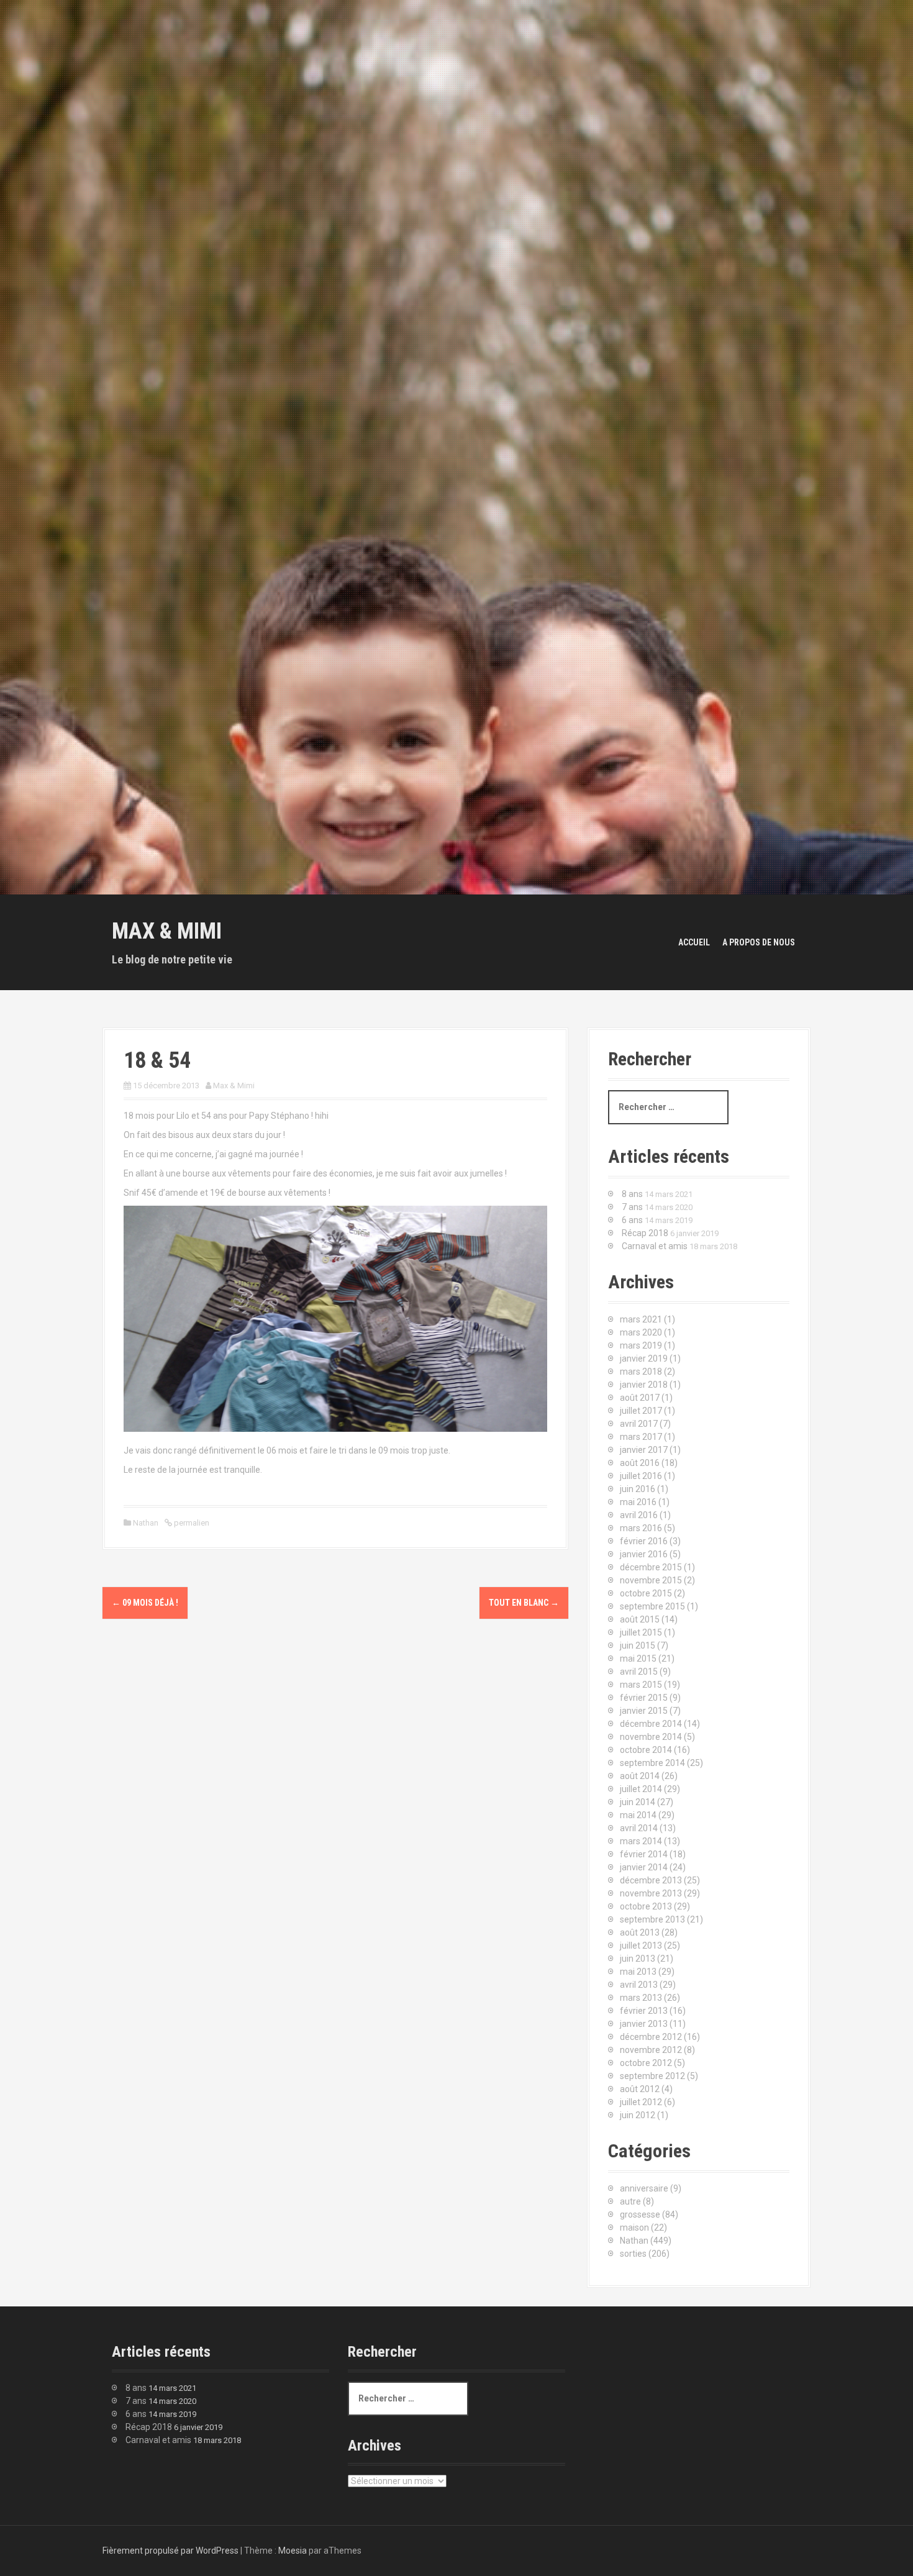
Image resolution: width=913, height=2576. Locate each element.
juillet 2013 (641, 1946)
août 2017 (640, 1398)
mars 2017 (641, 1437)
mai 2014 (638, 1815)
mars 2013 (641, 1998)
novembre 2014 (651, 1737)
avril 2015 (639, 1672)
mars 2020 (641, 1332)
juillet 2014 (641, 1789)
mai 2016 (638, 1502)
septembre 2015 (652, 1606)
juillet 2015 (641, 1632)
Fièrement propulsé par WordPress (170, 2551)
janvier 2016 (644, 1554)
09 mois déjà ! (145, 1603)
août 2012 (640, 2089)
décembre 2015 (651, 1567)
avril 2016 (639, 1515)
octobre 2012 (646, 2063)
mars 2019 (641, 1345)
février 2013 (644, 2011)
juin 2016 (638, 1489)
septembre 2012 (652, 2076)
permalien (191, 1523)
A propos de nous (759, 942)
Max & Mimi (167, 931)
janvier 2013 (644, 2024)
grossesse (640, 2214)
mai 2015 (638, 1659)
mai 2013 (638, 1972)
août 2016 (640, 1463)
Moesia (293, 2551)
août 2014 (640, 1776)
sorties (633, 2254)
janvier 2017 (644, 1450)
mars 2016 (641, 1528)
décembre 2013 (651, 1880)
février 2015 (644, 1698)
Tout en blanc (524, 1603)
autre (630, 2201)
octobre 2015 (646, 1593)
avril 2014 (639, 1828)
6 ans (632, 1220)
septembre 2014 (652, 1763)
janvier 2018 (644, 1385)
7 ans (632, 1207)
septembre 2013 (652, 1919)
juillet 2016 (641, 1476)
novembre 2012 (651, 2050)
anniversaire (644, 2188)
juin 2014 (638, 1802)
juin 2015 (638, 1645)
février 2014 (644, 1854)
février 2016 (644, 1541)
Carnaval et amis (655, 1246)
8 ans (632, 1194)
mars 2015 (641, 1685)
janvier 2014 (644, 1867)
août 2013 (640, 1932)
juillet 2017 (641, 1411)
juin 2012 (638, 2115)
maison (634, 2228)
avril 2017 (639, 1424)
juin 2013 (638, 1959)
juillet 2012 (641, 2102)
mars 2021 (641, 1319)
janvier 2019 (644, 1359)
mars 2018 (641, 1372)
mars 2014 (641, 1841)
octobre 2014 (646, 1750)
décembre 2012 (651, 2037)
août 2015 (640, 1619)
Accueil (694, 942)
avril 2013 (639, 1985)
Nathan (146, 1523)
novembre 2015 (651, 1580)
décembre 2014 (651, 1724)
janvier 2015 (644, 1711)
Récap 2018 (645, 1233)
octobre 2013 (646, 1906)
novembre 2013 (651, 1893)
